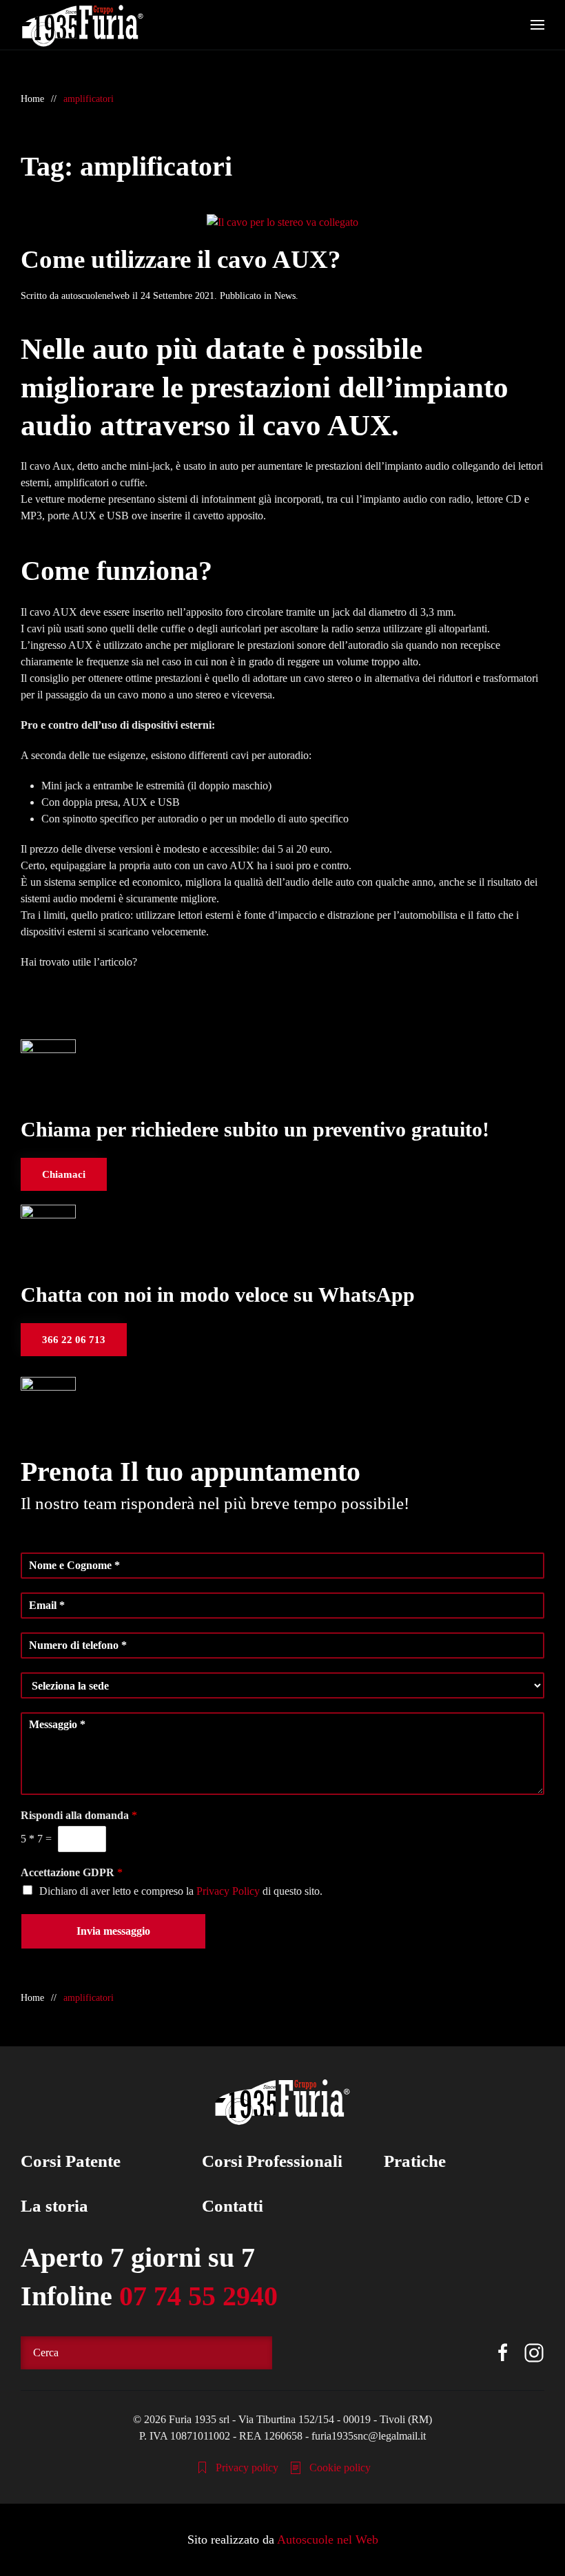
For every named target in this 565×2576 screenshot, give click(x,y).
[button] (537, 25)
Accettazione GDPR (72, 1872)
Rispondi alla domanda (79, 1815)
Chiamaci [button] (64, 1174)
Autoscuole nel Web (328, 2539)
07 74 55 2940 (198, 2296)
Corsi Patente (71, 2161)
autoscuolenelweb (95, 296)
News (285, 296)
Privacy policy (247, 2468)
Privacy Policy (228, 1891)
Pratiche (415, 2161)
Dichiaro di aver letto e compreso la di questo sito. (181, 1891)
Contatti (233, 2206)
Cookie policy (340, 2468)
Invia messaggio (113, 1931)
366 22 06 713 (74, 1340)
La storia (54, 2206)
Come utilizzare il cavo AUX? (181, 259)
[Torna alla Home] (83, 25)
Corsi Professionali (272, 2161)
